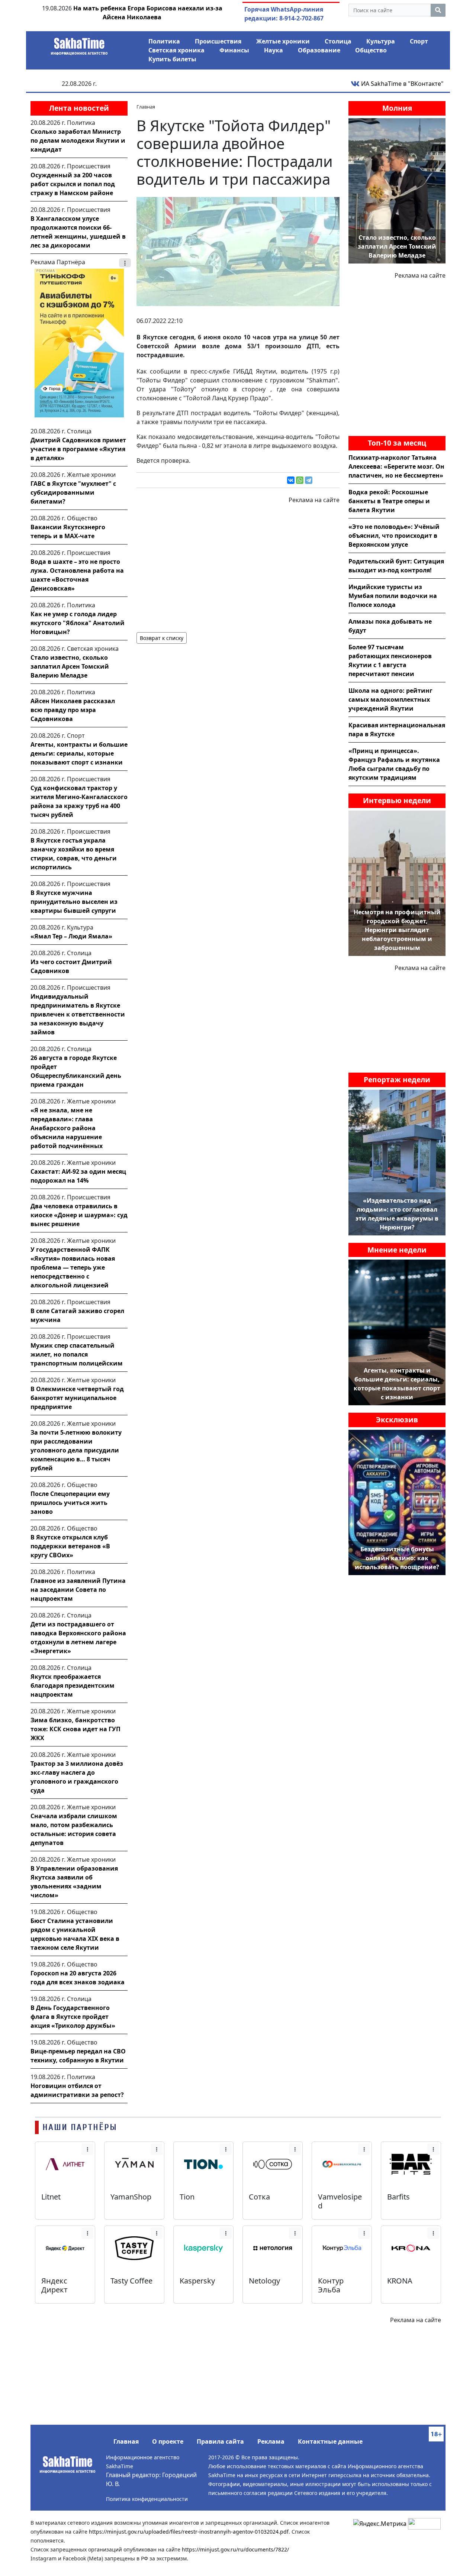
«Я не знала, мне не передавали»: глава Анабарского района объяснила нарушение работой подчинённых (67, 1128)
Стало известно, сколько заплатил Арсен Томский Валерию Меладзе (70, 666)
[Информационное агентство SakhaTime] (79, 44)
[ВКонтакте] (291, 480)
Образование (319, 50)
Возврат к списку (162, 638)
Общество (371, 50)
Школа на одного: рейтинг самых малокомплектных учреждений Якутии (390, 699)
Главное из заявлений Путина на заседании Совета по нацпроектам (78, 1590)
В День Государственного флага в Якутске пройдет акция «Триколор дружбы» (73, 2017)
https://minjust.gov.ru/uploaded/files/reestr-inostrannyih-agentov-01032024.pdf (189, 2532)
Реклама (271, 2441)
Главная (126, 2441)
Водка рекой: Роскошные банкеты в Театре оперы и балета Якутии (389, 501)
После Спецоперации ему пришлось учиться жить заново (70, 1503)
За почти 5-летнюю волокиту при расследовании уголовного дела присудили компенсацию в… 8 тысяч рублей (76, 1450)
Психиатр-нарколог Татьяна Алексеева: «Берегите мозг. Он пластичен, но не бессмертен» (396, 466)
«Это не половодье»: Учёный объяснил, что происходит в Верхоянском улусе (394, 536)
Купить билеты (172, 59)
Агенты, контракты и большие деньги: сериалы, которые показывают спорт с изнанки (79, 753)
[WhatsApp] (300, 480)
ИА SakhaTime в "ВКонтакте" (402, 84)
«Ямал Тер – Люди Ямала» (71, 936)
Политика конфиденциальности (147, 2499)
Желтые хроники (283, 41)
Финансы (234, 50)
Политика (164, 41)
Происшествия (218, 41)
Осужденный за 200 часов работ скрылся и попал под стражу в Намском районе (73, 184)
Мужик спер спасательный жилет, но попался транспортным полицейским (77, 1354)
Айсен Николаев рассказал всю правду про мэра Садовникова (73, 710)
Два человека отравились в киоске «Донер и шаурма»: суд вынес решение (79, 1215)
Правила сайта (220, 2441)
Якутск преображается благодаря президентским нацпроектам (73, 1685)
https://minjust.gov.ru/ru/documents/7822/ (235, 2549)
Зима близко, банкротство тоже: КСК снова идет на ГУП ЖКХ (75, 1729)
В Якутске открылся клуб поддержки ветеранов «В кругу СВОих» (70, 1546)
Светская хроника (176, 50)
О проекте (168, 2441)
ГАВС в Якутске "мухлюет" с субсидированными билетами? (73, 492)
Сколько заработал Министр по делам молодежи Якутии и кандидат (78, 140)
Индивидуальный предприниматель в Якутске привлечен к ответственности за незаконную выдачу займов (78, 1014)
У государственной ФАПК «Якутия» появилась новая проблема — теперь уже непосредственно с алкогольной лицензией (73, 1267)
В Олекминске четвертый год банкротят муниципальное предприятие (77, 1398)
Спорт (419, 41)
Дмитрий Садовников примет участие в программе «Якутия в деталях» (78, 449)
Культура (381, 41)
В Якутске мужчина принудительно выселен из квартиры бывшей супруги (74, 902)
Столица (338, 41)
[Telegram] (309, 480)
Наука (274, 50)
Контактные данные (330, 2441)
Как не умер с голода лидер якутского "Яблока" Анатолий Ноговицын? (78, 623)
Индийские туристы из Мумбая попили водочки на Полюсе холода (393, 596)
